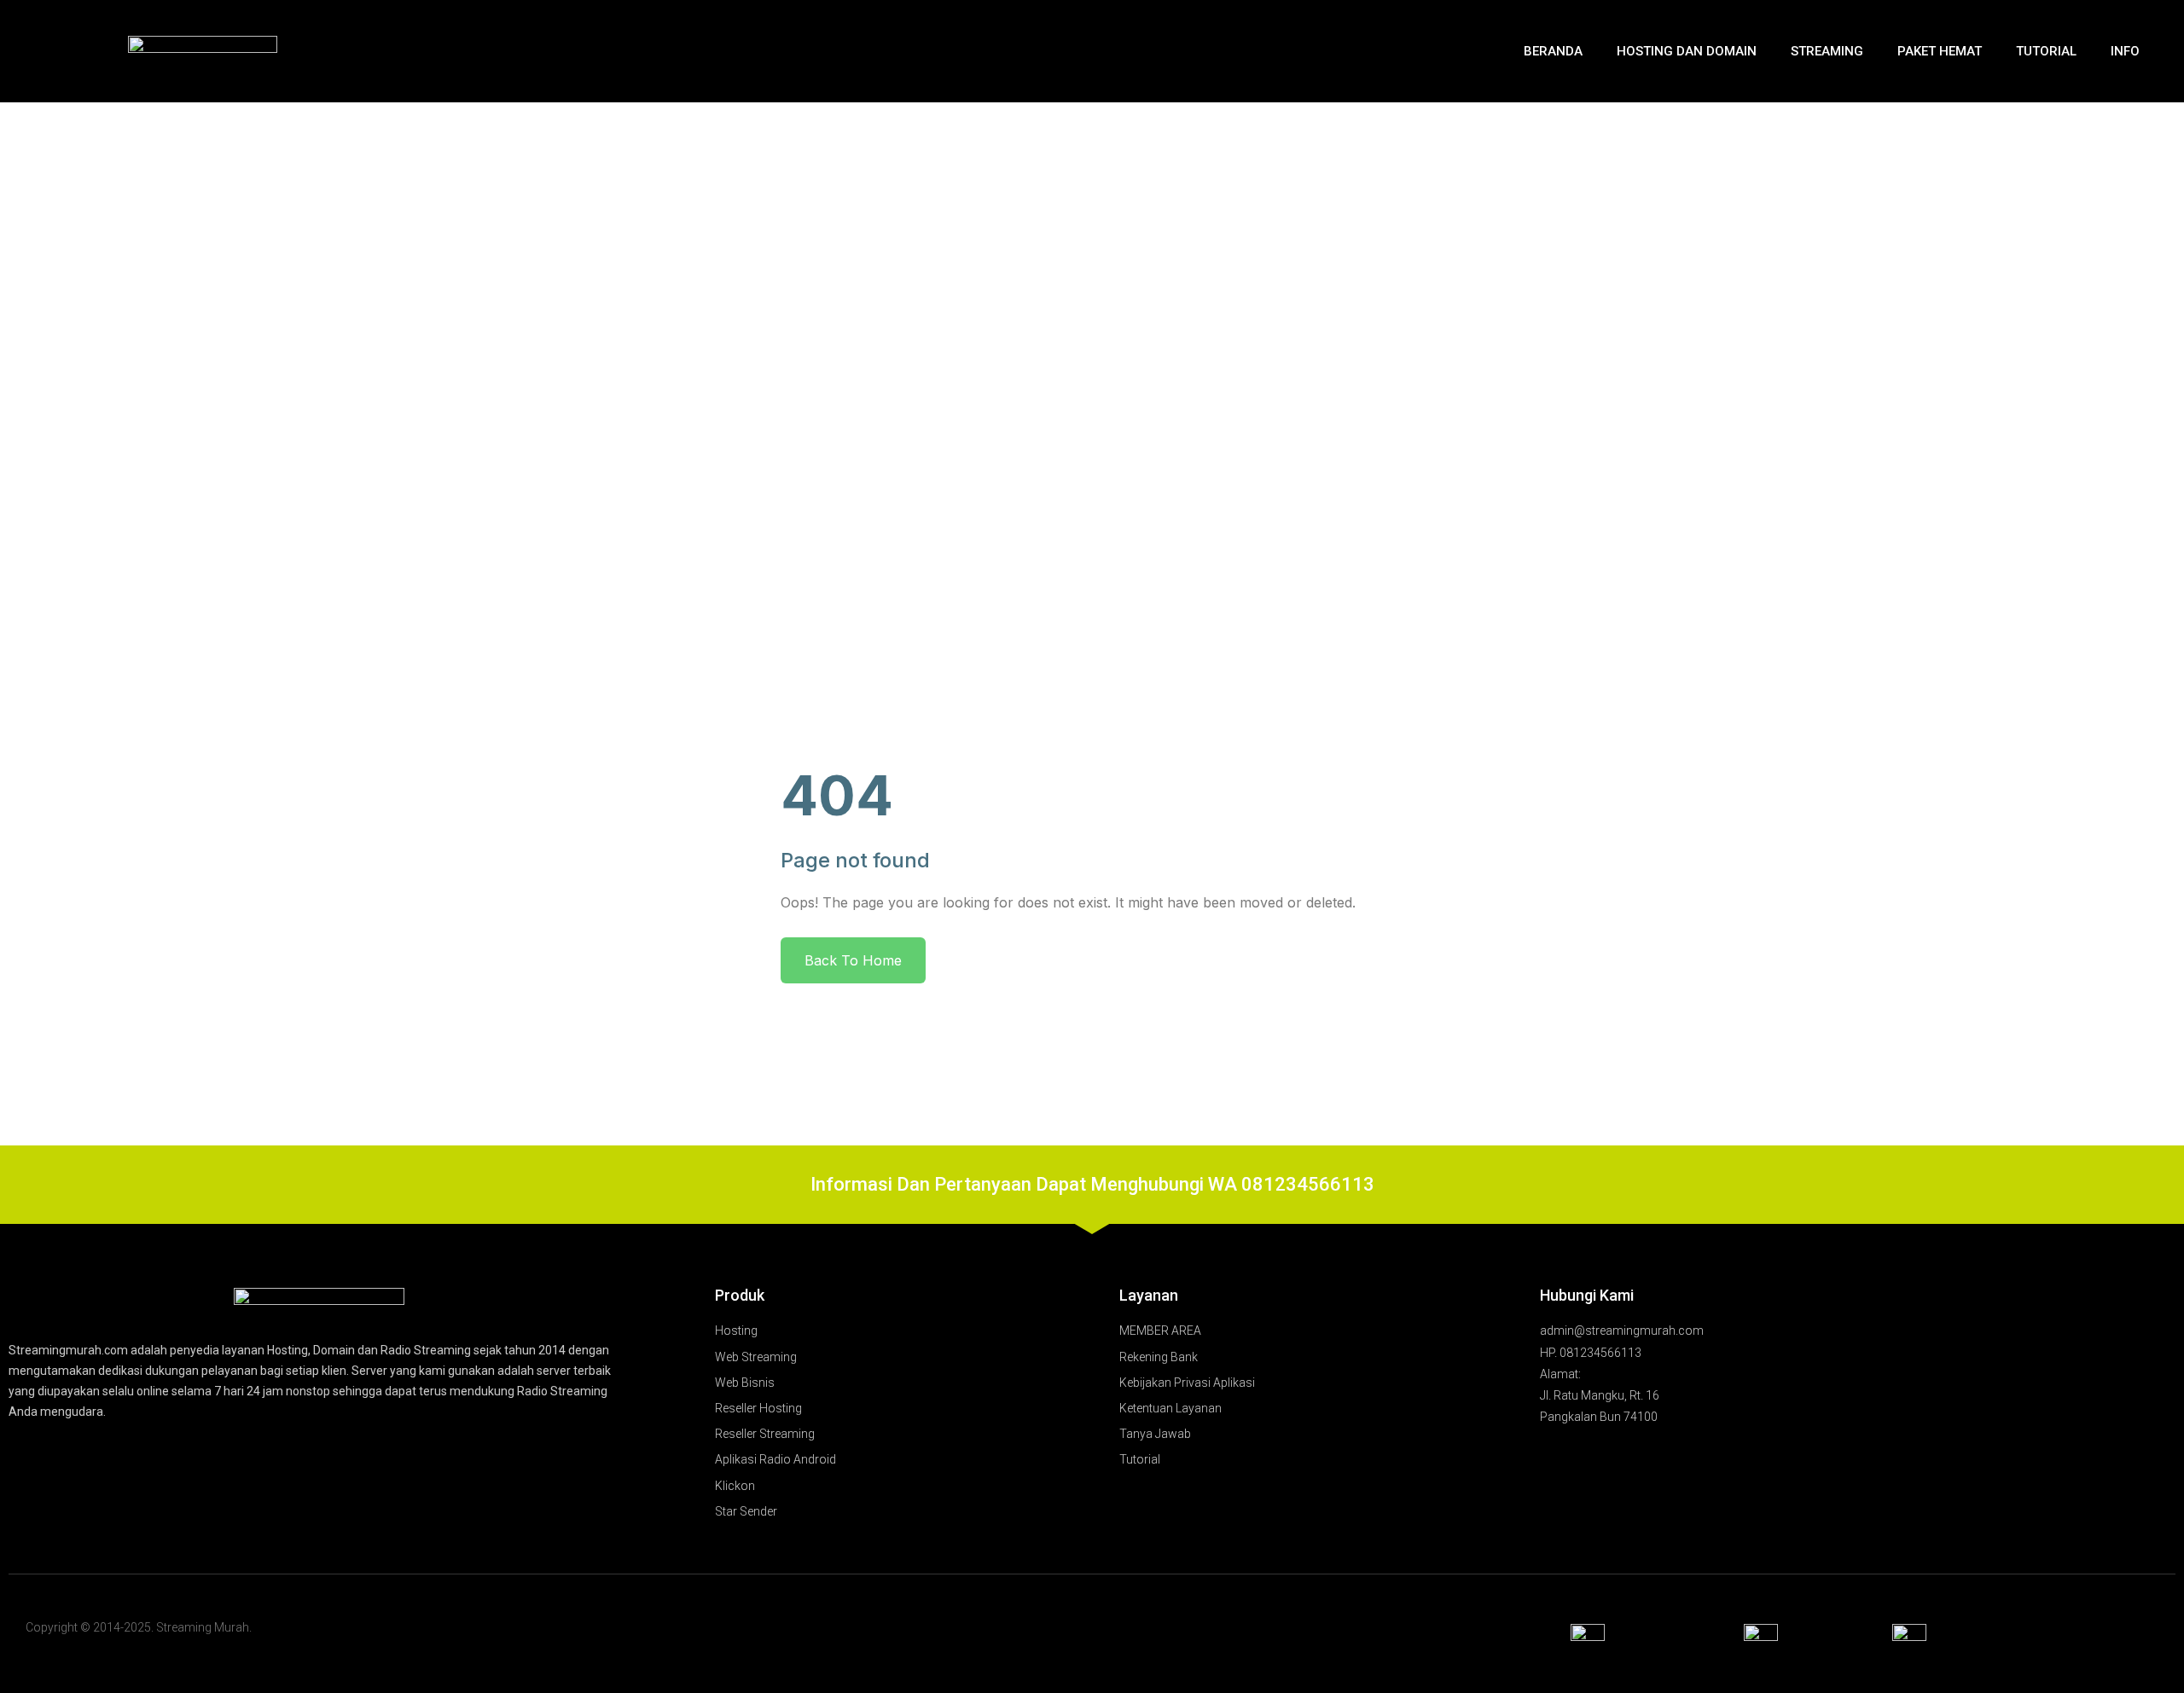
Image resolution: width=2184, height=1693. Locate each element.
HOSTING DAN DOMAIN (1687, 51)
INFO (2125, 51)
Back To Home (853, 960)
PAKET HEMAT (1940, 51)
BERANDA (1553, 51)
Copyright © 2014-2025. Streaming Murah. (139, 1627)
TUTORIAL (2046, 51)
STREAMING (1827, 51)
